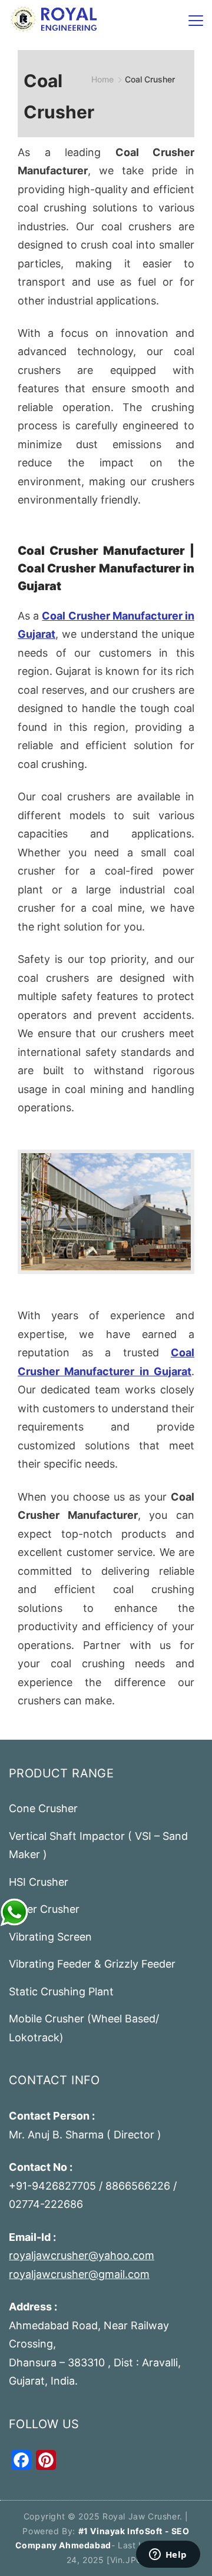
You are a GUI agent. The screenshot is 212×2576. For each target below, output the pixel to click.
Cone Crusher (43, 1808)
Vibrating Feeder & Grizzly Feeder (92, 1964)
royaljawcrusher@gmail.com (79, 2274)
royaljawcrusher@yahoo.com (82, 2255)
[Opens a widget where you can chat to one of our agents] (168, 2555)
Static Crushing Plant (61, 1991)
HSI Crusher (39, 1882)
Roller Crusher (44, 1909)
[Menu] (196, 21)
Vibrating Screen (50, 1937)
